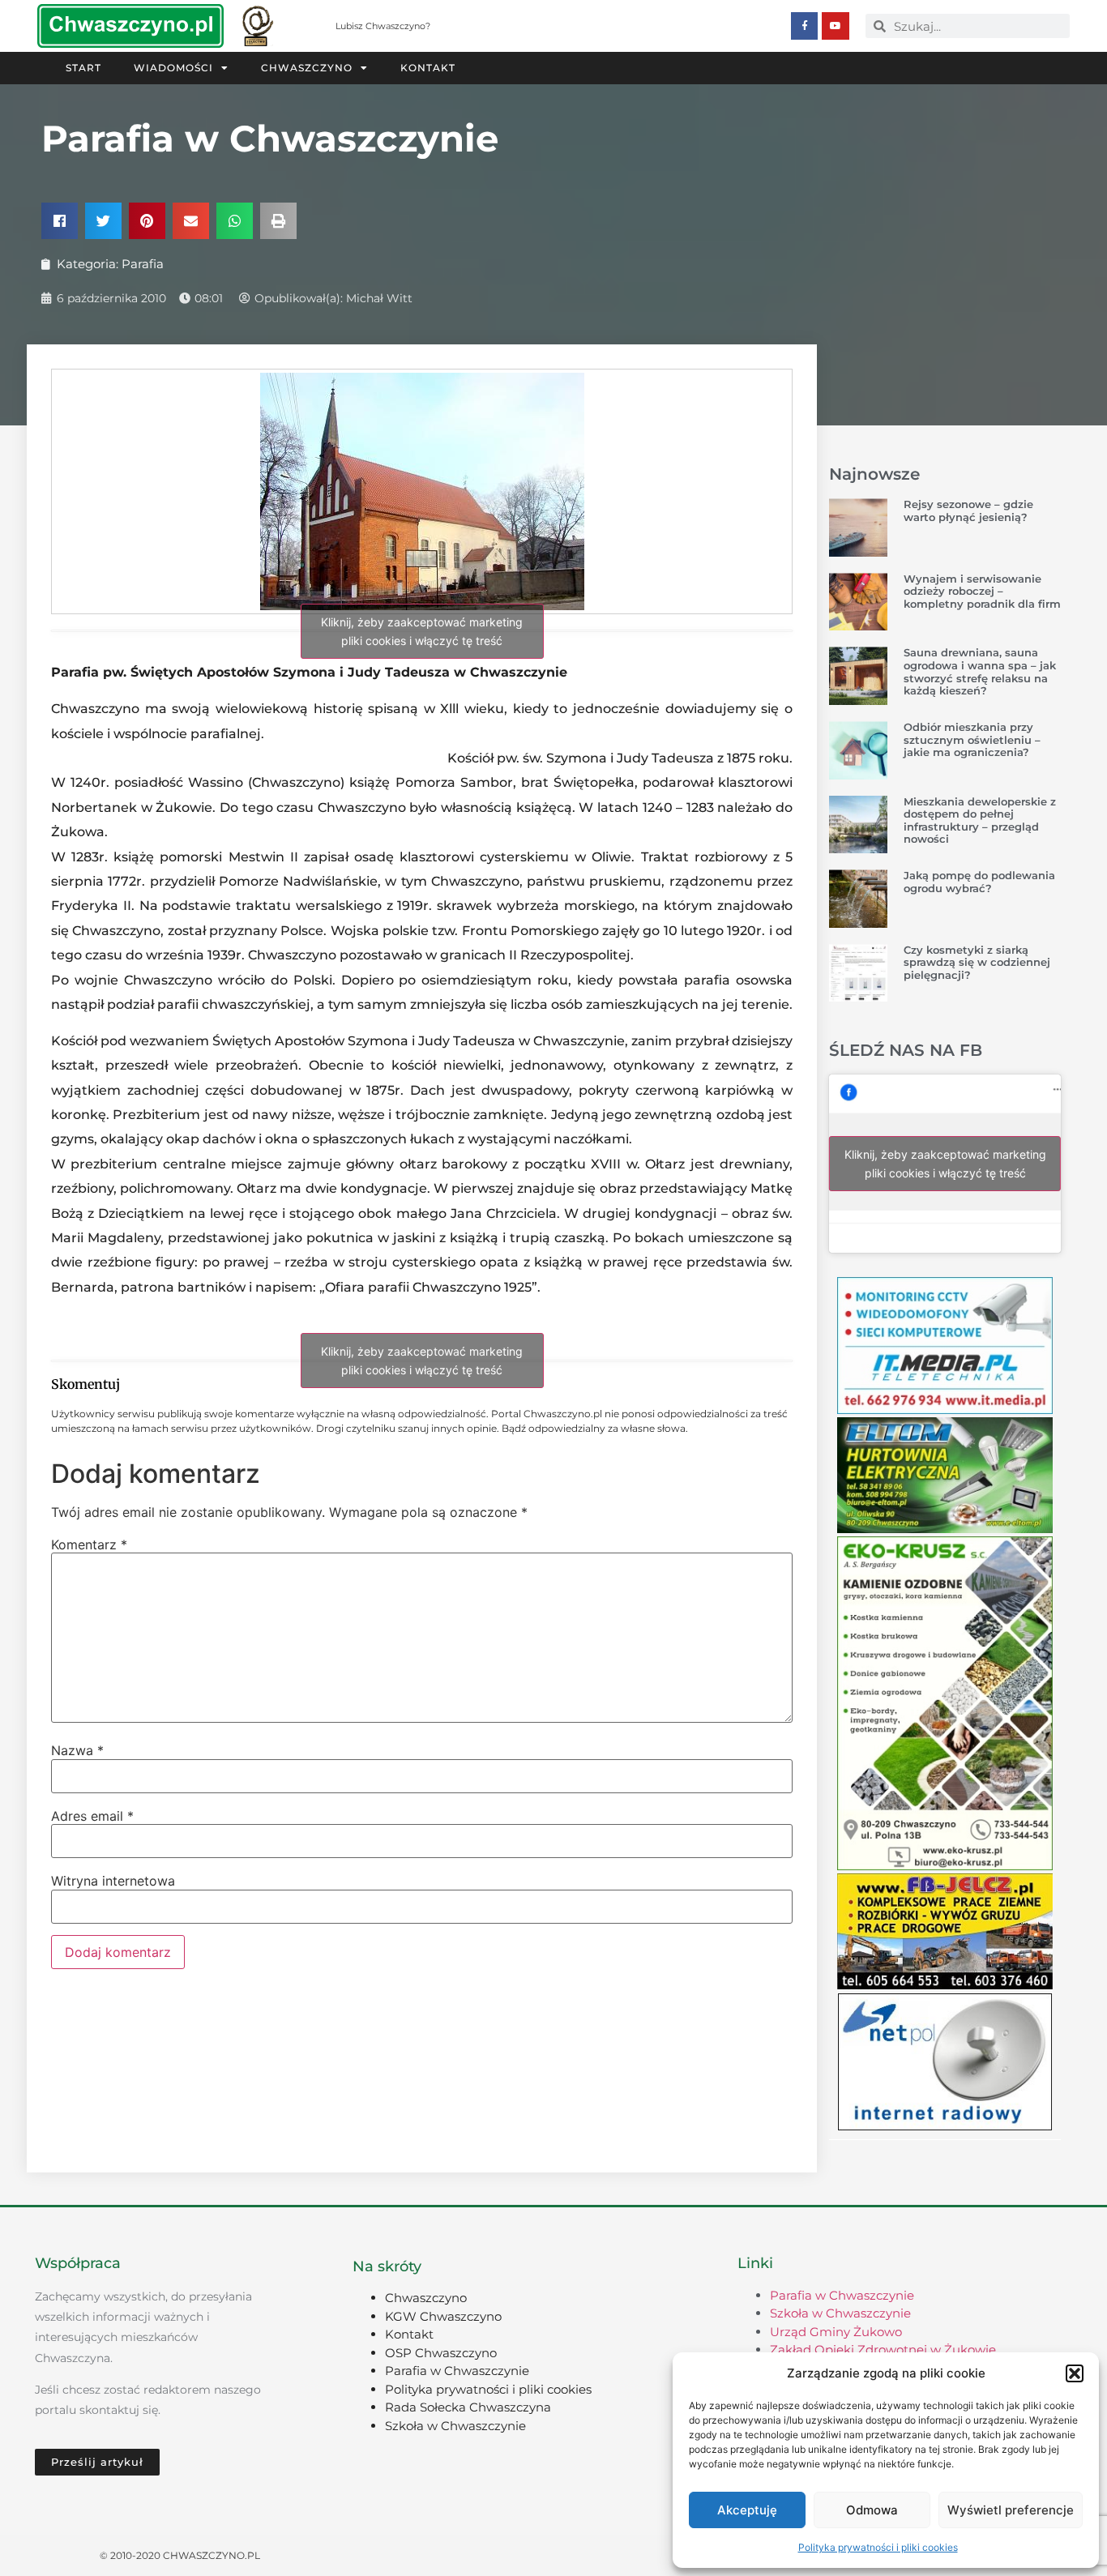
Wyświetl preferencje (1011, 2510)
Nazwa (77, 1750)
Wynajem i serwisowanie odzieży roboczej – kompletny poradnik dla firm (982, 591)
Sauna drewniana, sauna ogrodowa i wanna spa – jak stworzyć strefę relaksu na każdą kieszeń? (980, 671)
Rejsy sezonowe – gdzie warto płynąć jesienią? (968, 511)
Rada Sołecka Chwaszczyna (468, 2407)
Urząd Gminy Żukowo (836, 2332)
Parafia (143, 264)
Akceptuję (747, 2510)
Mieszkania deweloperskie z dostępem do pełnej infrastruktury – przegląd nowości (980, 820)
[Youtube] (836, 26)
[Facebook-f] (805, 26)
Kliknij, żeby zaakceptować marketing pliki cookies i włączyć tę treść (422, 631)
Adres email (92, 1816)
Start (83, 68)
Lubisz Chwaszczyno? (383, 26)
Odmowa (872, 2510)
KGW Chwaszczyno (443, 2316)
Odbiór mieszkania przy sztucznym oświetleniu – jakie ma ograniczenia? (972, 739)
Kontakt (428, 68)
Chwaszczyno (307, 68)
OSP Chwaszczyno (441, 2353)
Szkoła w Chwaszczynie (455, 2426)
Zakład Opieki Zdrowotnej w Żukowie (883, 2350)
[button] (1075, 2373)
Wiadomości (173, 68)
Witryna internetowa (113, 1881)
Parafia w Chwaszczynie (457, 2371)
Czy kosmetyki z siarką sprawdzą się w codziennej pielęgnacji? (977, 962)
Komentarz (89, 1544)
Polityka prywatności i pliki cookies (878, 2547)
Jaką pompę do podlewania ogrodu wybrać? (979, 882)
